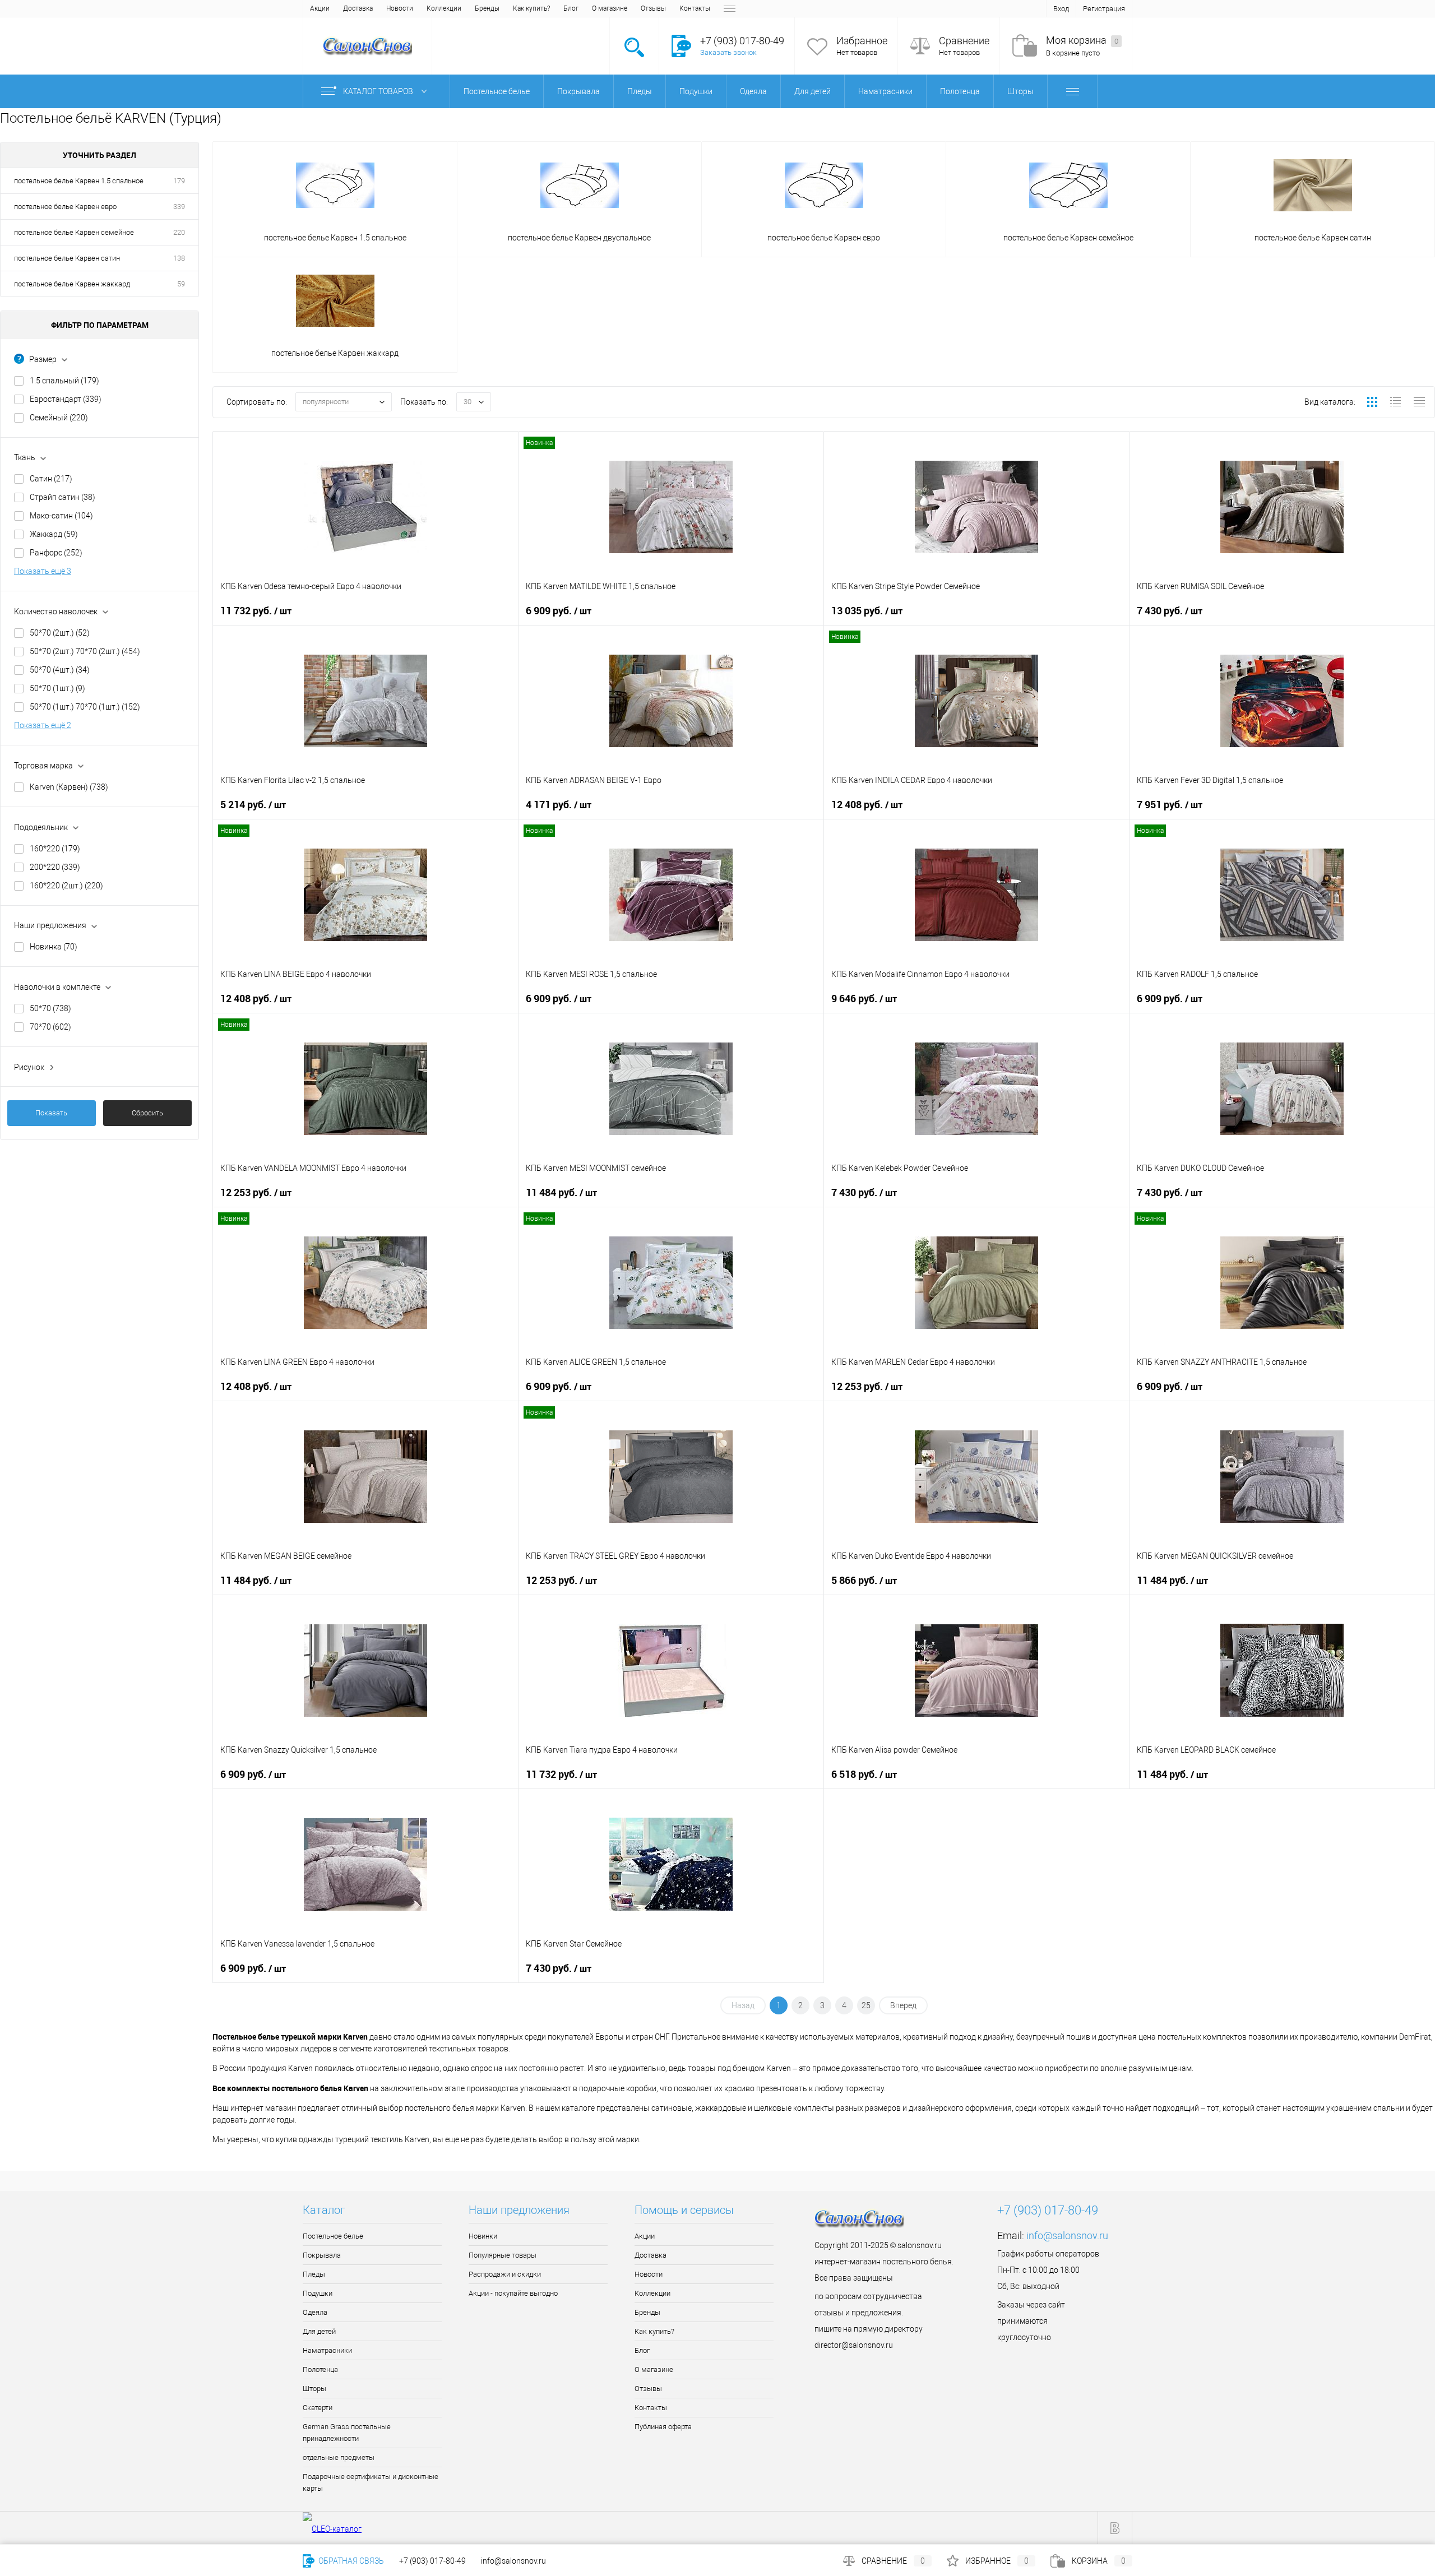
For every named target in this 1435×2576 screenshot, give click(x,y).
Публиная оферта (663, 2427)
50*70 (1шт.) (57, 688)
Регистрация (1104, 9)
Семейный (59, 418)
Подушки (318, 2293)
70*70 (50, 1027)
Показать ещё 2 (43, 725)
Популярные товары (503, 2255)
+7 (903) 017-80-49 (432, 2561)
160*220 (55, 849)
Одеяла (315, 2312)
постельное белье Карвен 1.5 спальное (79, 181)
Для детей (319, 2331)
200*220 (55, 867)
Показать (51, 1113)
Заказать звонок (728, 52)
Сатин (51, 479)
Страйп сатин (63, 497)
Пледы (314, 2274)
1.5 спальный (64, 381)
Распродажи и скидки (505, 2274)
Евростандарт (66, 399)
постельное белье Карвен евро (65, 207)
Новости (400, 8)
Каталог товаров (379, 91)
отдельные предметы (339, 2457)
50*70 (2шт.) (60, 633)
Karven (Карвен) (69, 787)
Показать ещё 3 (43, 571)
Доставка (358, 8)
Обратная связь (350, 2561)
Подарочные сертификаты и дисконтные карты (371, 2482)
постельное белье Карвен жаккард (72, 284)
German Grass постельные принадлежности (347, 2433)
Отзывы (653, 8)
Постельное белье (333, 2236)
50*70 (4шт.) (60, 670)
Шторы (314, 2389)
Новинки (483, 2236)
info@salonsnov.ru (1067, 2236)
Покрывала (322, 2255)
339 (179, 207)
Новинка (54, 947)
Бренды (487, 8)
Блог (571, 8)
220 (179, 232)
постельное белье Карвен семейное (74, 232)
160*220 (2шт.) (66, 886)
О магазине (610, 8)
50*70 (50, 1008)
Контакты (695, 8)
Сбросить (147, 1113)
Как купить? (531, 8)
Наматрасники (327, 2350)
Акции (320, 8)
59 (181, 284)
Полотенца (320, 2369)
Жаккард (54, 534)
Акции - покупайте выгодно (513, 2293)
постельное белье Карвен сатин (67, 258)
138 (179, 258)
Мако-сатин (61, 516)
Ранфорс (56, 553)
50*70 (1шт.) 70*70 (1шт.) (85, 707)
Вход (1061, 9)
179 (179, 181)
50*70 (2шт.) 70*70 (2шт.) (85, 651)
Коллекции (444, 8)
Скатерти (318, 2408)
